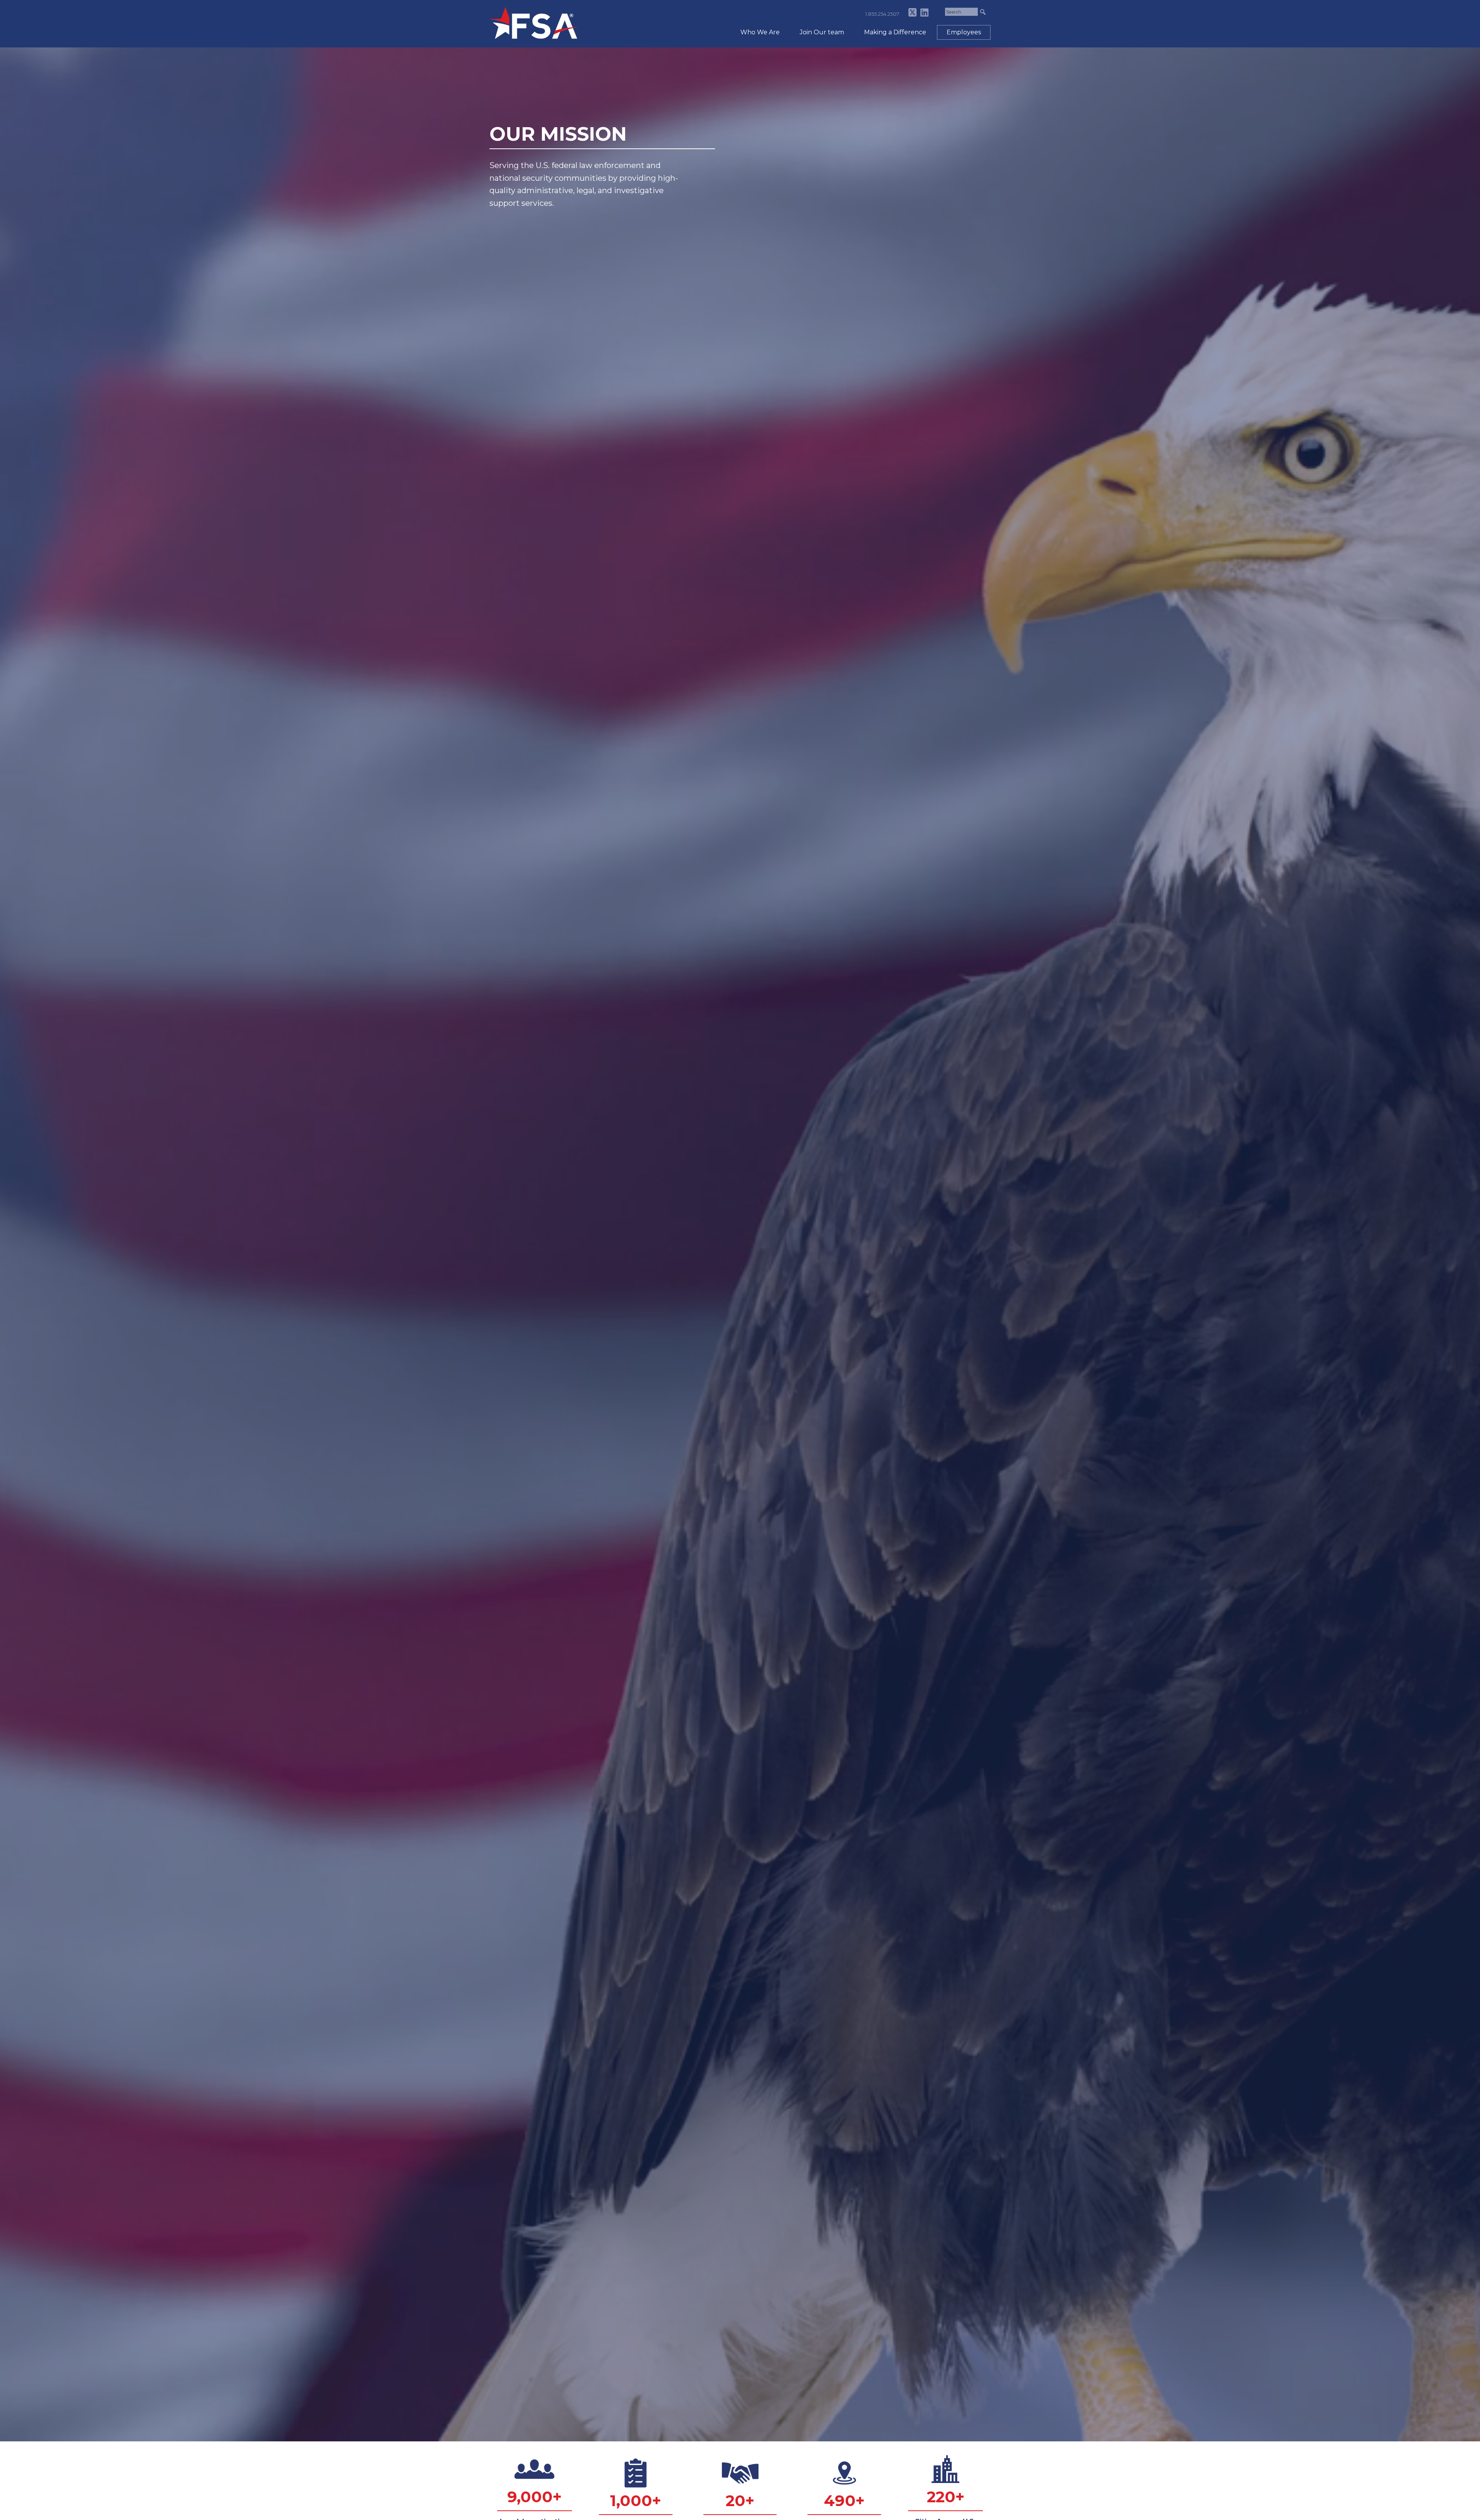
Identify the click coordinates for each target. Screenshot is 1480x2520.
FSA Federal (534, 23)
